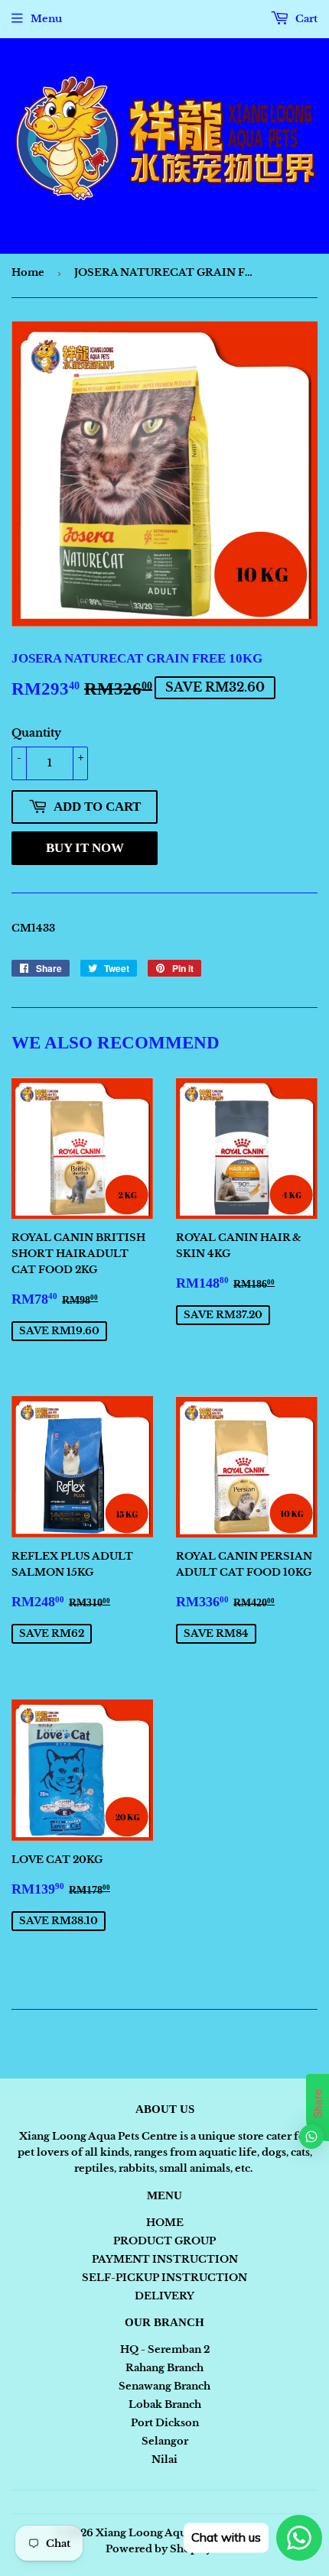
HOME (165, 2223)
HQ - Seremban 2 (165, 2349)
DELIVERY (164, 2296)
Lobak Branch (165, 2404)
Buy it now (85, 848)
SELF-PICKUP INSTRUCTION (164, 2278)
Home (28, 272)
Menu (46, 19)
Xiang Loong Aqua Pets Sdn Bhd (179, 2533)
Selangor (165, 2441)
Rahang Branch (164, 2368)
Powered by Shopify (159, 2549)
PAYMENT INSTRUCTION (165, 2259)
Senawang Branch (164, 2386)
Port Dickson (165, 2423)
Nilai (164, 2459)
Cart (305, 19)
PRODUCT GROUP (164, 2241)
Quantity (36, 733)
